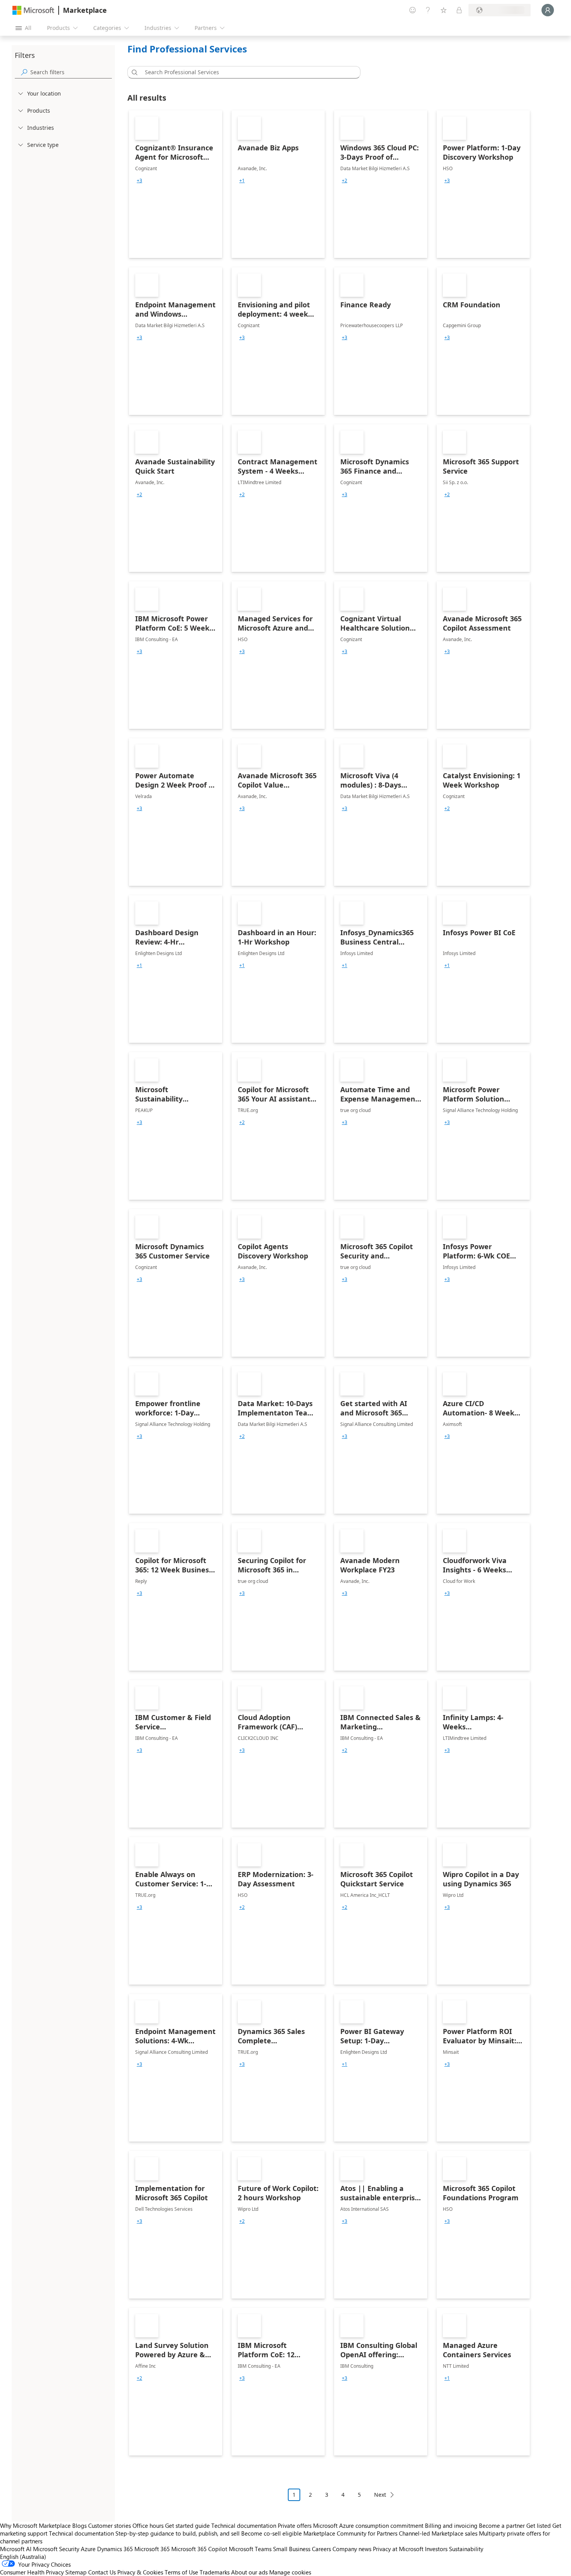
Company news (352, 2549)
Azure (88, 2549)
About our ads (249, 2572)
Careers (321, 2549)
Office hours (148, 2525)
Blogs (79, 2525)
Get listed (539, 2525)
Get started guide (187, 2525)
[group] (139, 181)
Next (380, 2495)
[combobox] (246, 72)
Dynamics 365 (115, 2549)
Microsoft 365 (152, 2549)
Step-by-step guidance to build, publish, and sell (178, 2533)
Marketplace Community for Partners (350, 2533)
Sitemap (76, 2572)
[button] (133, 72)
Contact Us (102, 2572)
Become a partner (502, 2525)
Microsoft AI (16, 2549)
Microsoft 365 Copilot (199, 2549)
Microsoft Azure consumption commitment (369, 2525)
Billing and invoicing (451, 2525)
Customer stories (110, 2525)
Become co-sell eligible (272, 2533)
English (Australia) (23, 2557)
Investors (436, 2549)
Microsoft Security (56, 2549)
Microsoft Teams (250, 2549)
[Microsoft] (33, 10)
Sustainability (466, 2549)
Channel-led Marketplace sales (438, 2533)
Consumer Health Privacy (32, 2572)
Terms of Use (181, 2572)
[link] (176, 184)
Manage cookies (290, 2572)
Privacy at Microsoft (398, 2549)
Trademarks (215, 2572)
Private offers (295, 2525)
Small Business (292, 2549)
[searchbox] (71, 72)
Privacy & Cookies (140, 2572)
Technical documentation (244, 2525)
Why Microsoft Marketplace (35, 2525)
